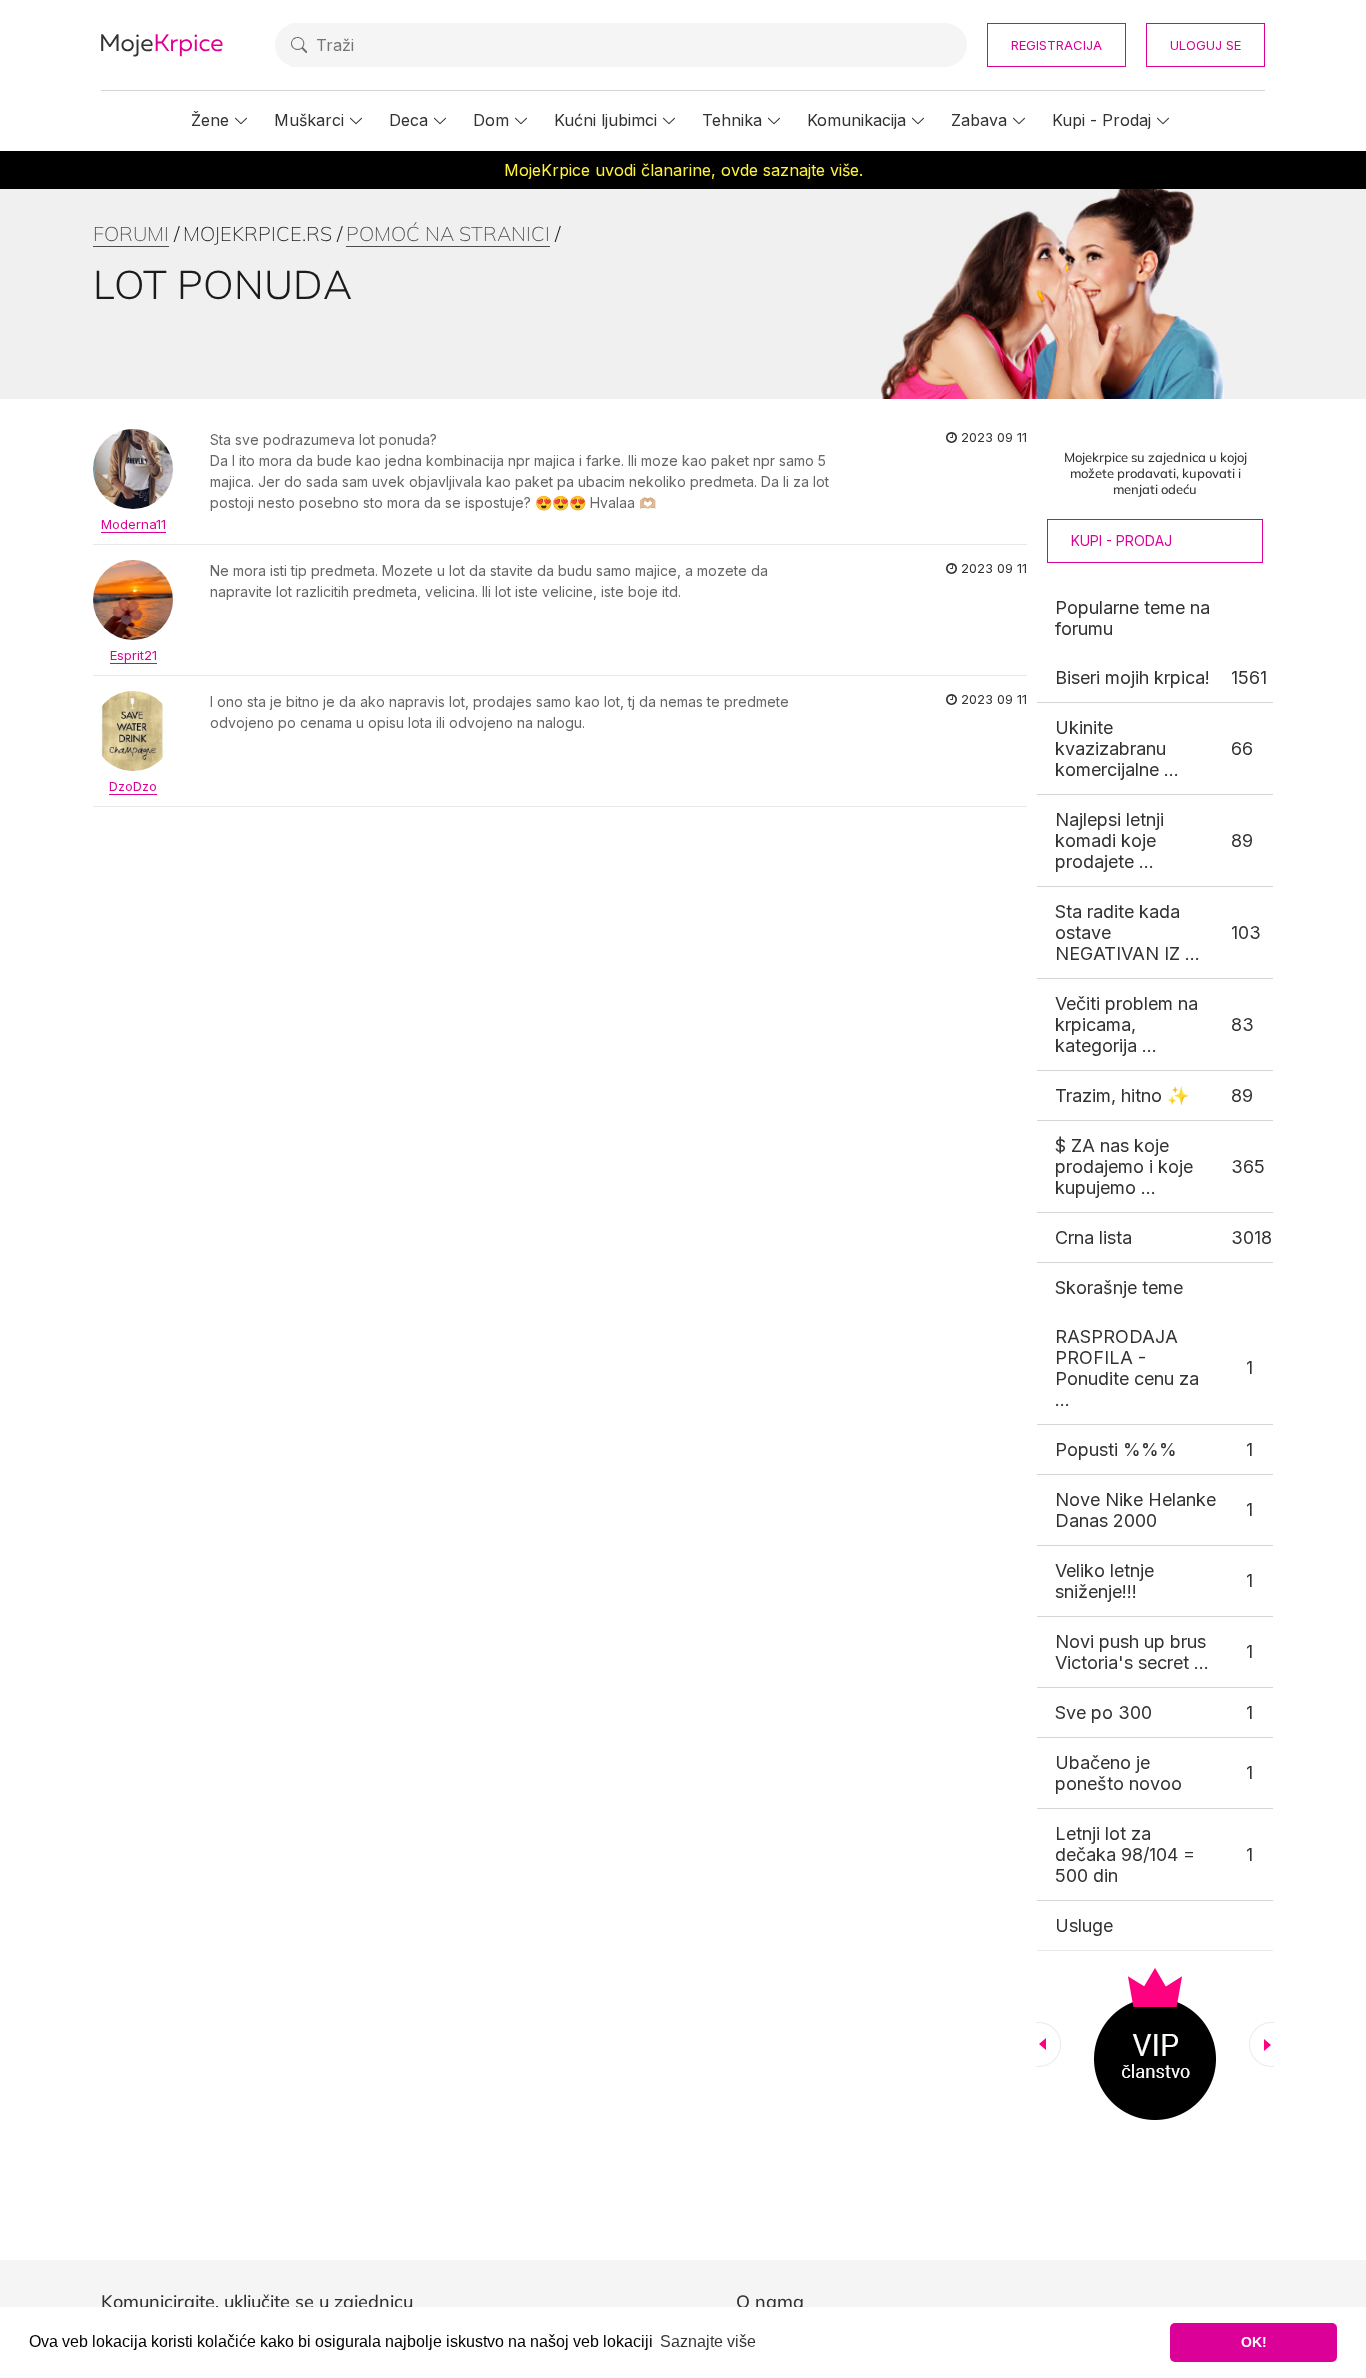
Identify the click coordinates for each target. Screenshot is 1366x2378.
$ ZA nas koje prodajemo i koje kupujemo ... (1124, 1166)
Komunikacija (856, 120)
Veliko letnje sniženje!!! (1104, 1581)
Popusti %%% (1116, 1449)
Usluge (1084, 1925)
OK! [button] (1254, 2342)
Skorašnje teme (1119, 1287)
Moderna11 (133, 524)
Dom (491, 120)
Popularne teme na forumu (1132, 618)
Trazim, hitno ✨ (1122, 1095)
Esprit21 (133, 655)
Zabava (979, 120)
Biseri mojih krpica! (1132, 677)
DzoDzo (133, 786)
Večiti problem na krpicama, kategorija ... (1126, 1024)
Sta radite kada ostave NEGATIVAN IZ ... (1127, 932)
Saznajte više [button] (708, 2341)
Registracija (1056, 45)
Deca (408, 120)
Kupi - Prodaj (1101, 120)
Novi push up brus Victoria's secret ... (1132, 1652)
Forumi (131, 233)
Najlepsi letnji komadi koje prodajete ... (1109, 840)
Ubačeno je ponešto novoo (1118, 1773)
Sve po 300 (1103, 1712)
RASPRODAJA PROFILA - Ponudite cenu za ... (1127, 1368)
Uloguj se (1205, 45)
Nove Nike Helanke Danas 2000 (1135, 1510)
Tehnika (732, 120)
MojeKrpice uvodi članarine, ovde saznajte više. (683, 170)
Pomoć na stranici (448, 233)
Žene (210, 120)
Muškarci (309, 120)
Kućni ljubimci (605, 120)
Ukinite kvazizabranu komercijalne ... (1117, 748)
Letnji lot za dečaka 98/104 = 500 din (1125, 1854)
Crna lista (1093, 1237)
